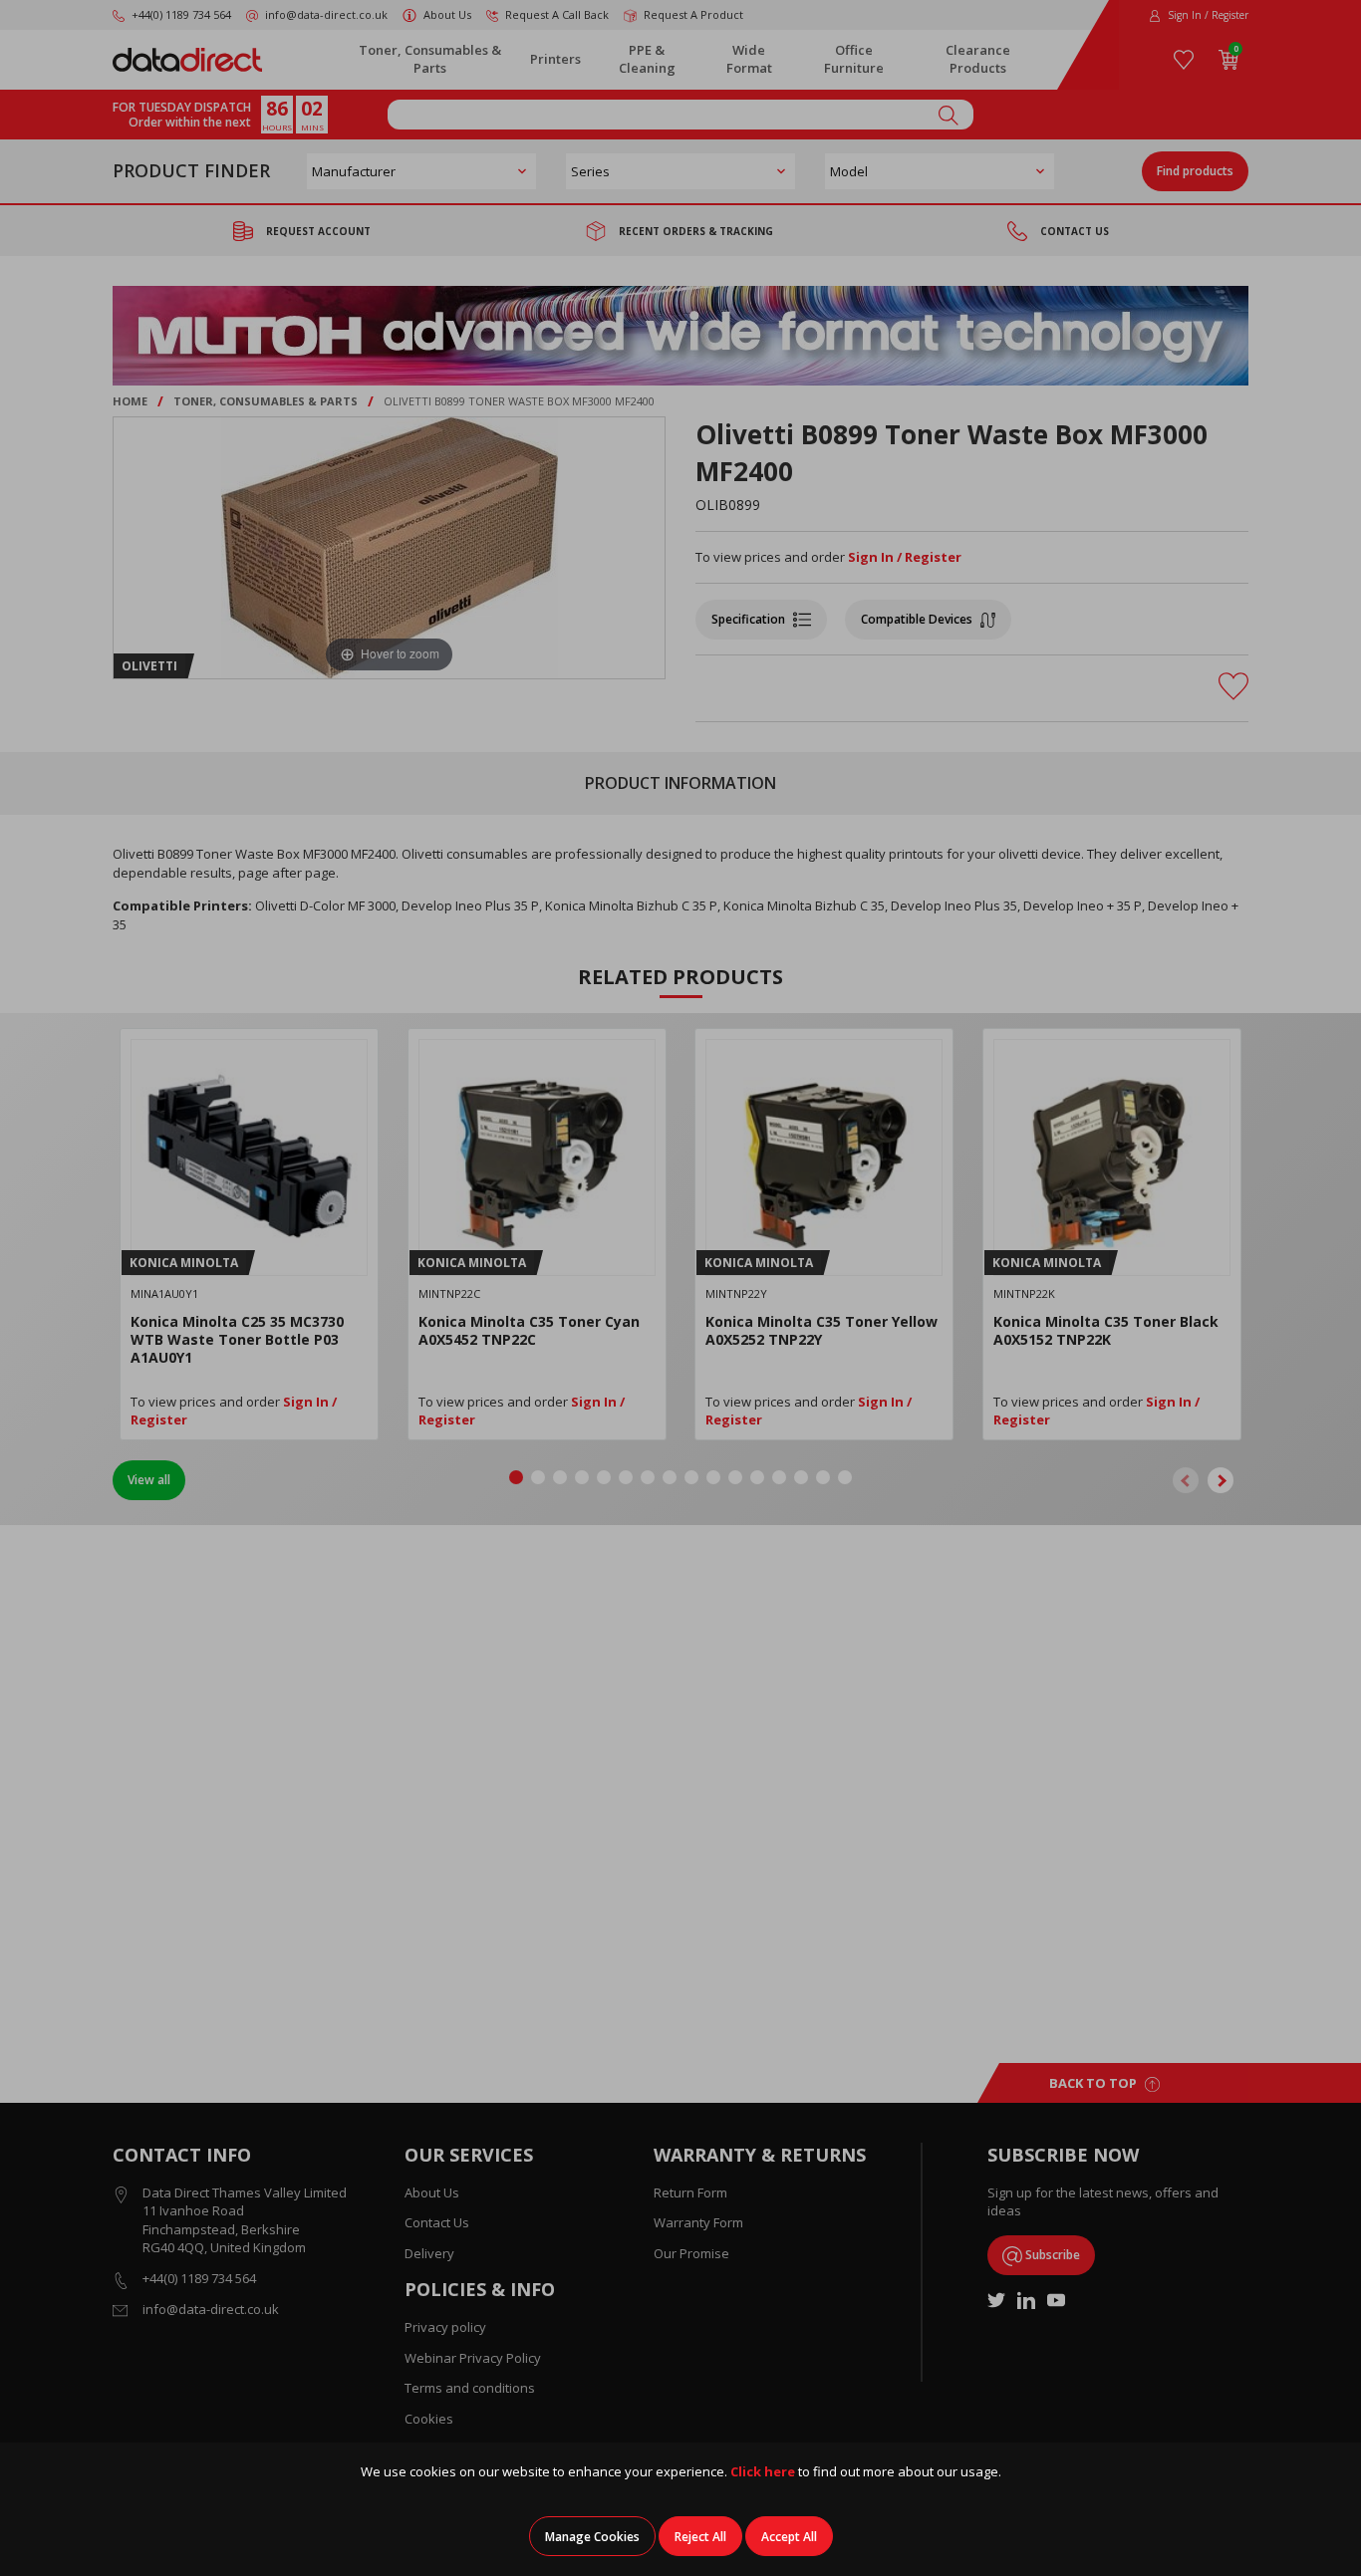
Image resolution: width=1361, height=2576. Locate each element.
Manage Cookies (592, 2537)
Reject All (700, 2537)
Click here (763, 2471)
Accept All (789, 2537)
